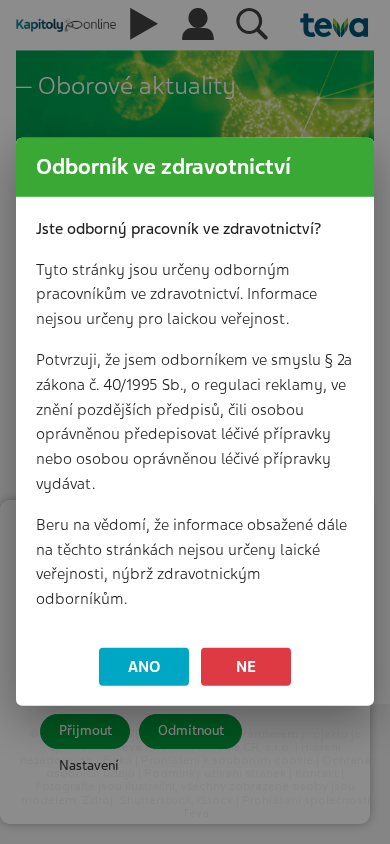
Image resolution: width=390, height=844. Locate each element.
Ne (246, 666)
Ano (144, 666)
